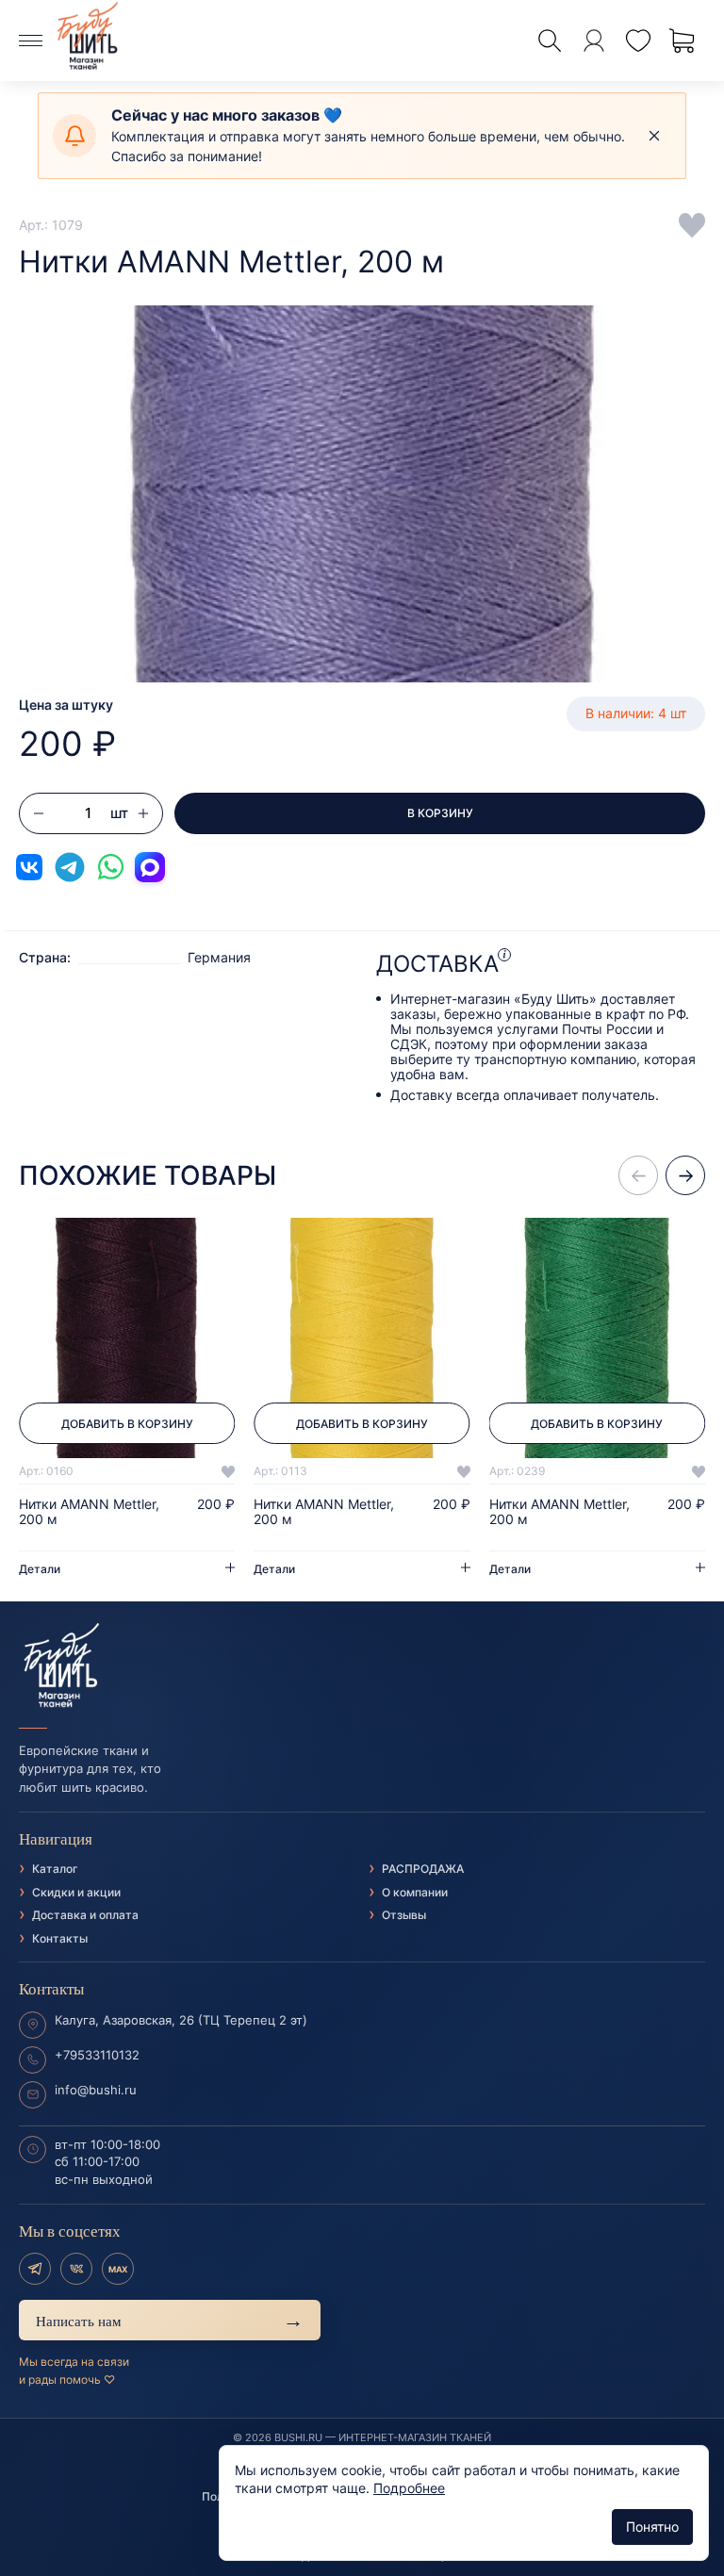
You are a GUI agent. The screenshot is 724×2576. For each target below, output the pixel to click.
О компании (415, 1892)
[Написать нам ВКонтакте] (29, 867)
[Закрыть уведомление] (654, 136)
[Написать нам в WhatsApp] (110, 867)
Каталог (55, 1869)
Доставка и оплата (85, 1915)
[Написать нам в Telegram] (70, 867)
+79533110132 (97, 2055)
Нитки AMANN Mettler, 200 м (89, 1512)
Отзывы (404, 1915)
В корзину (440, 813)
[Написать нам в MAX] (150, 867)
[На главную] (362, 1665)
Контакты (60, 1938)
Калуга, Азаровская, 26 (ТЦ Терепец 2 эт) (181, 2020)
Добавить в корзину (127, 1424)
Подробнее (409, 2488)
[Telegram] (35, 2269)
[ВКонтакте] (76, 2269)
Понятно (652, 2527)
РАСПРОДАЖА (423, 1869)
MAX (118, 2269)
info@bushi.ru (96, 2090)
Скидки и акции (76, 1892)
